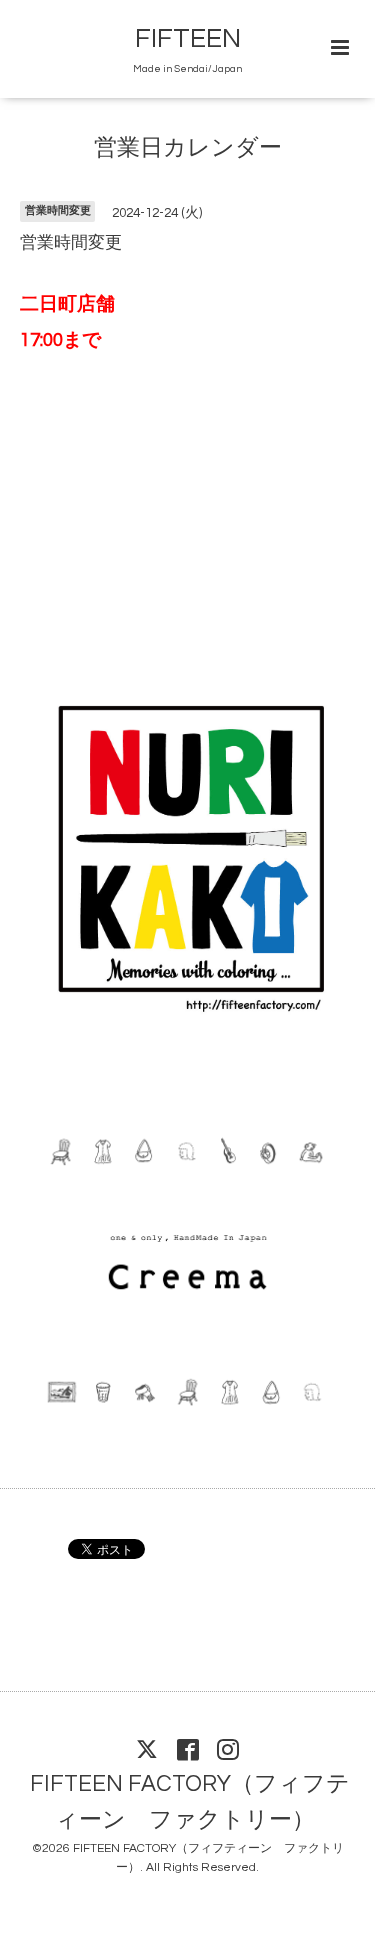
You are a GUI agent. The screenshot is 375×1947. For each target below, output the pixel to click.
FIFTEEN (188, 39)
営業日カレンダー (188, 148)
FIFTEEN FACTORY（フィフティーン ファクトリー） (190, 1802)
